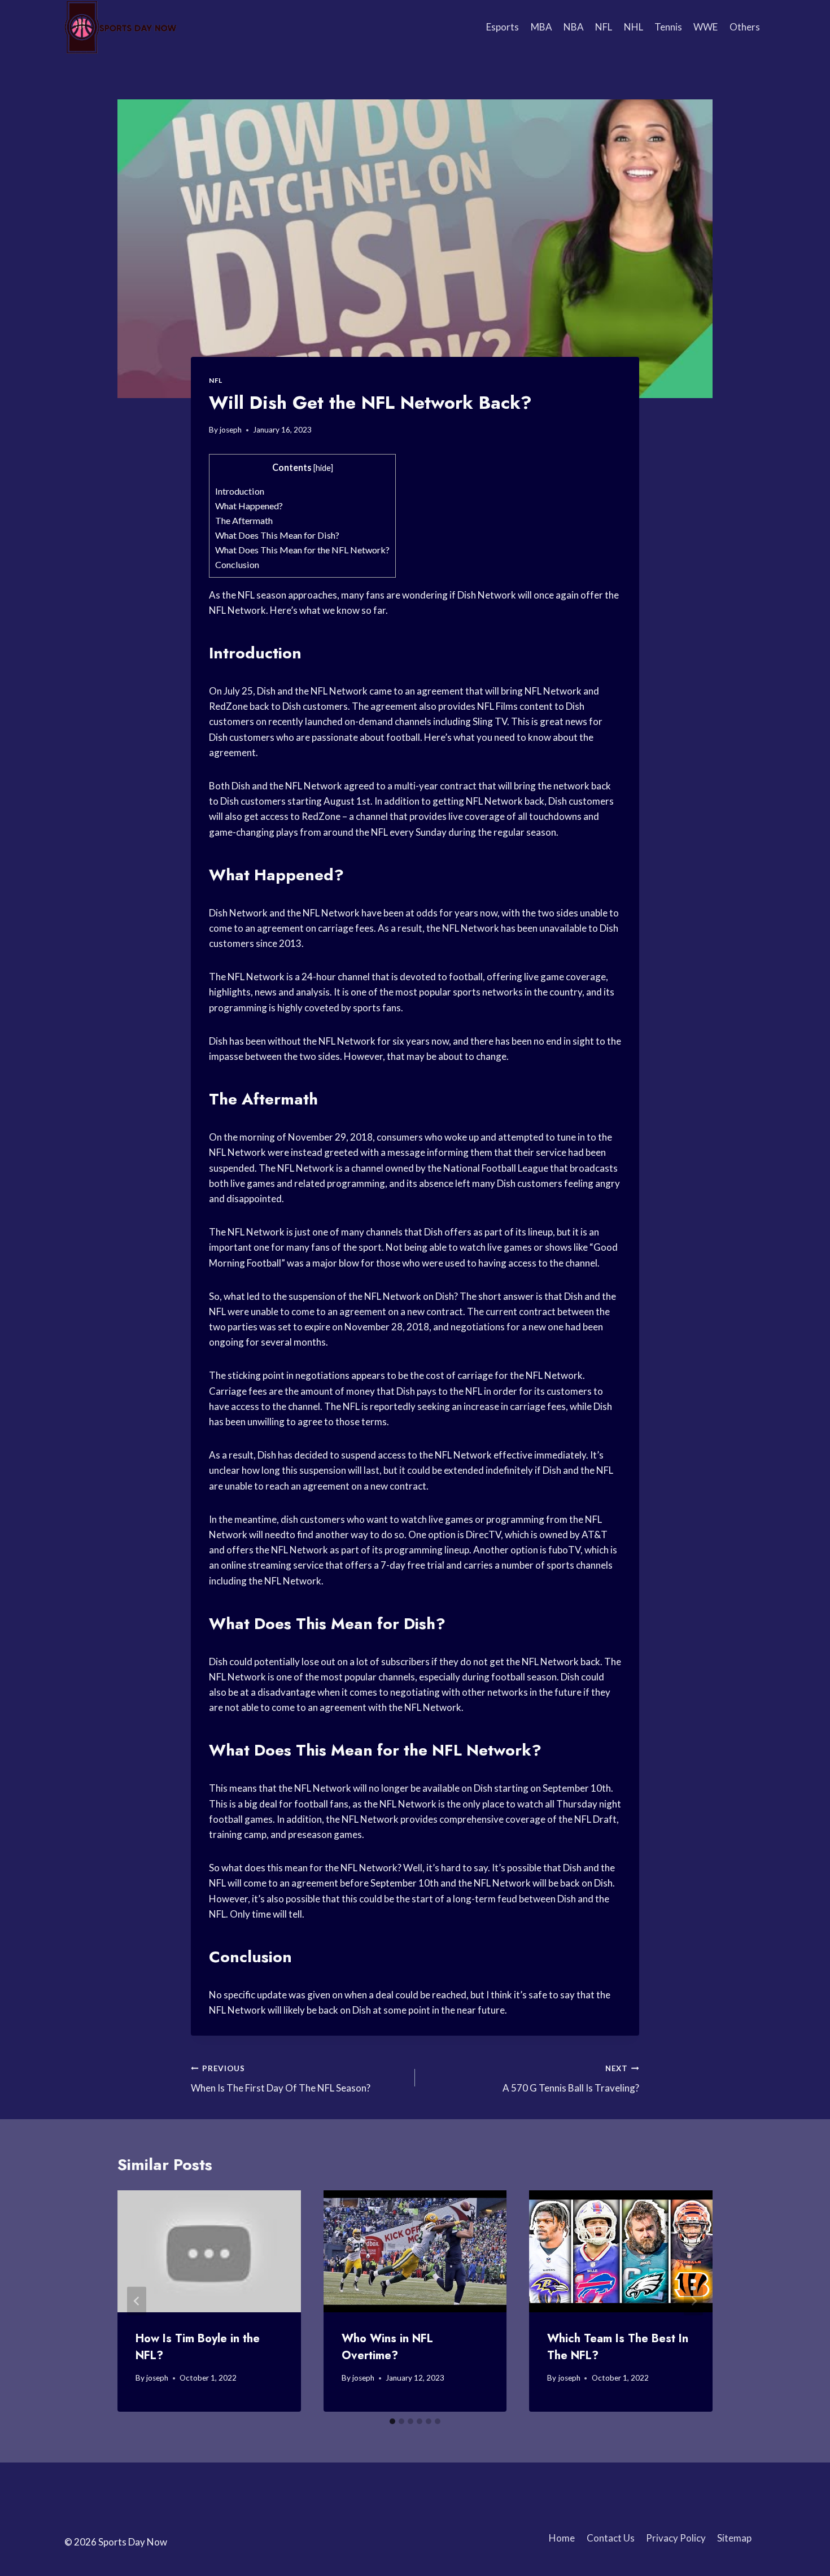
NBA (574, 27)
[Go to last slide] (137, 2301)
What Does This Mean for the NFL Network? (302, 550)
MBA (541, 27)
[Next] (693, 2301)
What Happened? (249, 506)
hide (323, 468)
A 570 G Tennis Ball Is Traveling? (571, 2079)
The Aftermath (244, 520)
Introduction (240, 491)
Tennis (668, 27)
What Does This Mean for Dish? (277, 535)
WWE (705, 27)
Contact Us (611, 2538)
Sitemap (734, 2538)
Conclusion (237, 564)
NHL (634, 27)
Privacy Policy (676, 2538)
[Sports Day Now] (121, 27)
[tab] (392, 2421)
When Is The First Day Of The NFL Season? (281, 2079)
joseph (231, 430)
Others (745, 27)
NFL (604, 27)
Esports (503, 27)
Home (562, 2538)
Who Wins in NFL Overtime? (387, 2347)
